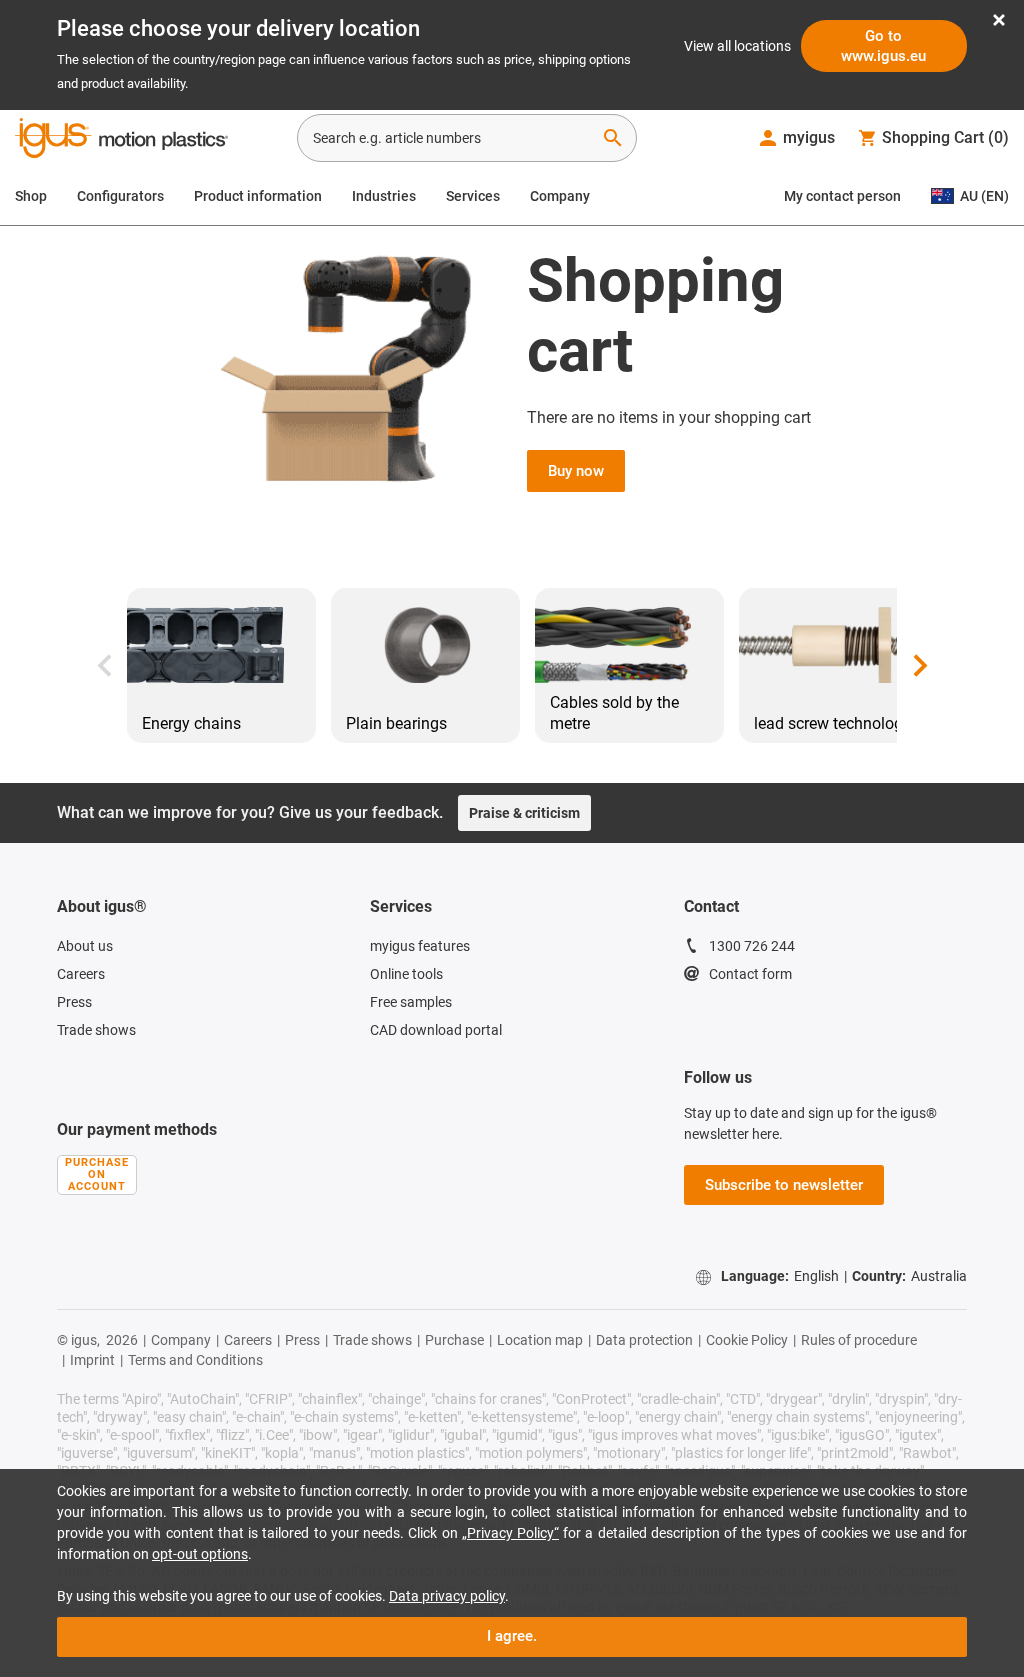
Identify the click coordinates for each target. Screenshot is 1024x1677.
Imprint (92, 1360)
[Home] (121, 140)
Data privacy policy (447, 1596)
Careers (81, 974)
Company (560, 196)
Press (74, 1002)
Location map (540, 1340)
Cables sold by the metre (614, 713)
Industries (384, 196)
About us (85, 946)
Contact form (750, 974)
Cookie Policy (747, 1340)
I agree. (512, 1636)
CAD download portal (436, 1030)
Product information (258, 196)
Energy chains (191, 723)
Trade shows (96, 1030)
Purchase (454, 1340)
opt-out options (200, 1554)
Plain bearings (396, 723)
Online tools (406, 974)
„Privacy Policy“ (510, 1533)
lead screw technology (832, 723)
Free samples (411, 1002)
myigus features (420, 946)
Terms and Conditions (195, 1360)
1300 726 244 (752, 946)
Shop (31, 196)
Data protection (644, 1340)
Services (473, 196)
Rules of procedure (859, 1340)
